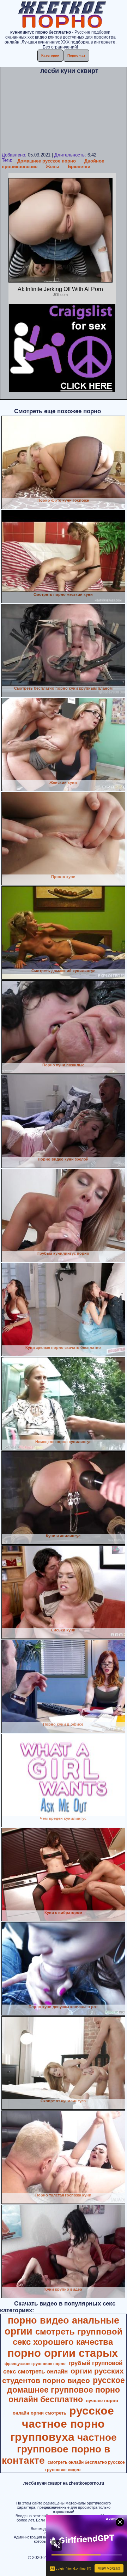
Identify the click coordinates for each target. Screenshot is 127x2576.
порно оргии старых (63, 2353)
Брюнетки (79, 167)
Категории (50, 55)
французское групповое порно (35, 2364)
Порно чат (76, 55)
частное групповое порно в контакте (59, 2449)
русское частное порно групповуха (62, 2424)
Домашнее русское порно (47, 161)
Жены (53, 167)
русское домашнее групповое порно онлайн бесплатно (66, 2390)
